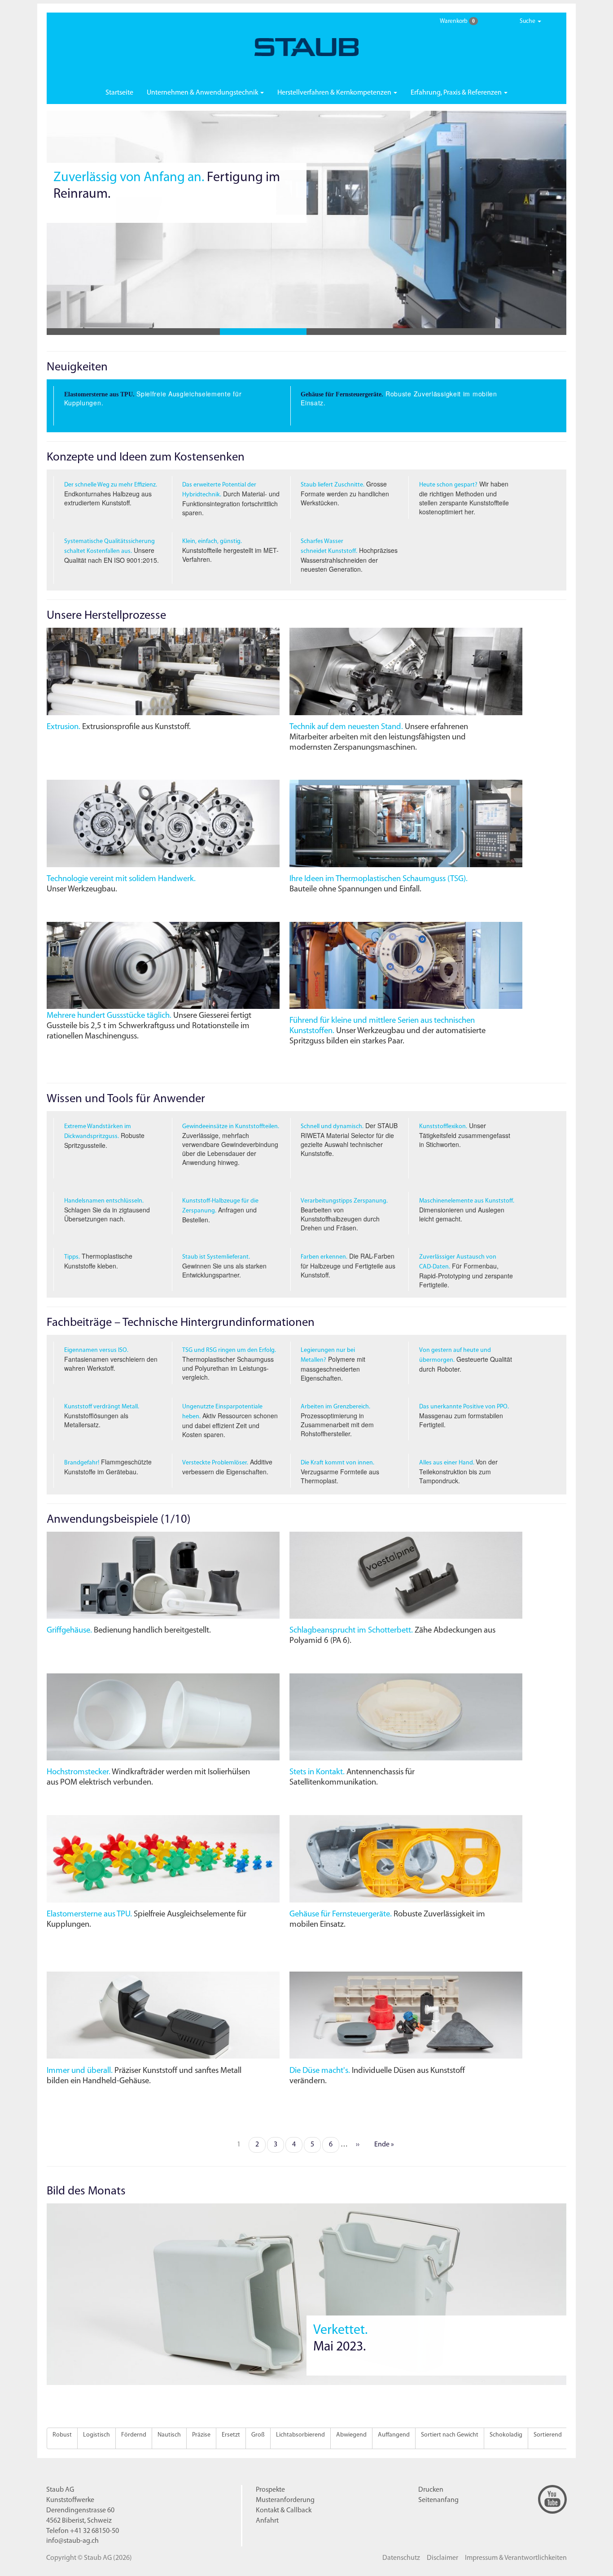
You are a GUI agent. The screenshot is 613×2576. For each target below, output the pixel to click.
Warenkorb (457, 21)
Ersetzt (231, 2435)
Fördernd (134, 2435)
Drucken (431, 2490)
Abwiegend (351, 2435)
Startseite (119, 93)
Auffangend (394, 2435)
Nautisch (169, 2435)
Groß (258, 2435)
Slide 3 (263, 332)
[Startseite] (307, 47)
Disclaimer (442, 2558)
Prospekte (270, 2490)
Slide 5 (436, 332)
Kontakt (284, 2511)
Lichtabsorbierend (300, 2435)
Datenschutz (401, 2558)
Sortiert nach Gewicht (450, 2435)
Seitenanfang (438, 2500)
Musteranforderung (285, 2500)
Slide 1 (90, 332)
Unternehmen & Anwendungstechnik (203, 93)
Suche (528, 21)
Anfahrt (267, 2521)
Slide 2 (177, 332)
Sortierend (548, 2435)
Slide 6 (523, 332)
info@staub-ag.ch (72, 2541)
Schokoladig (506, 2435)
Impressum (516, 2558)
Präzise (201, 2435)
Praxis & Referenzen (457, 93)
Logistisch (96, 2435)
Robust (62, 2435)
